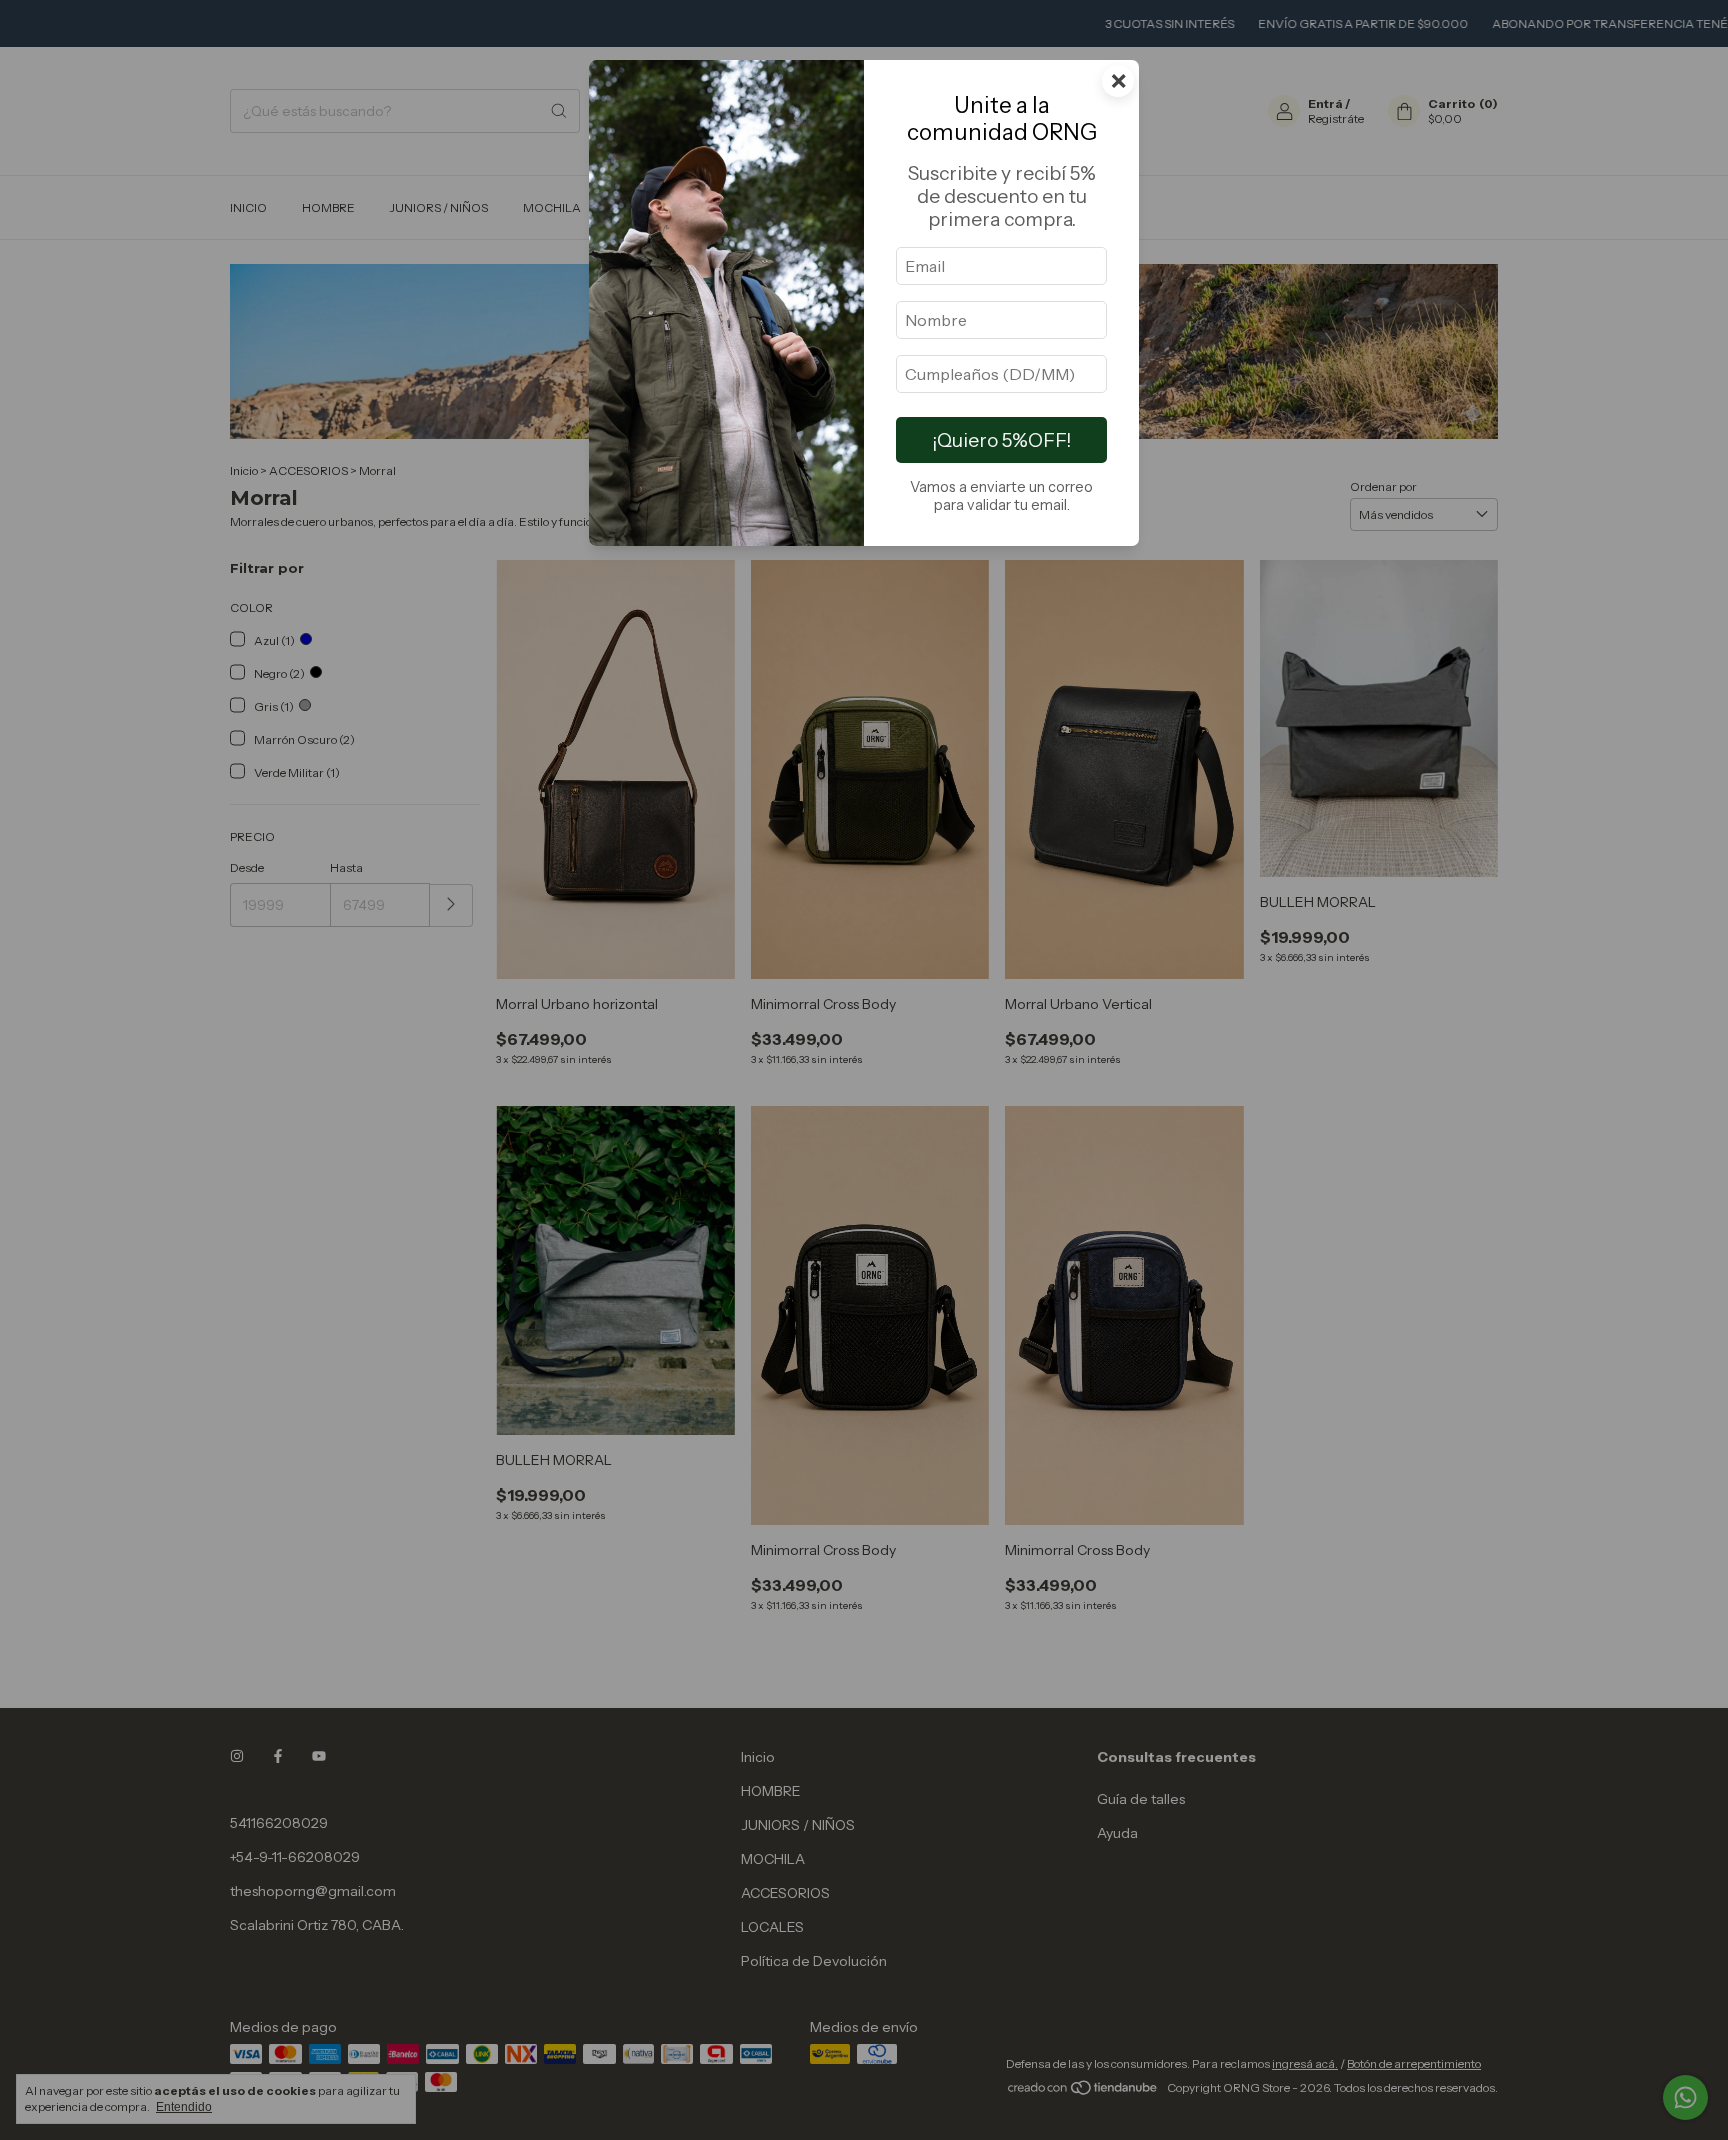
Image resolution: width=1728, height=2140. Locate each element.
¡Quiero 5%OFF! (1001, 440)
